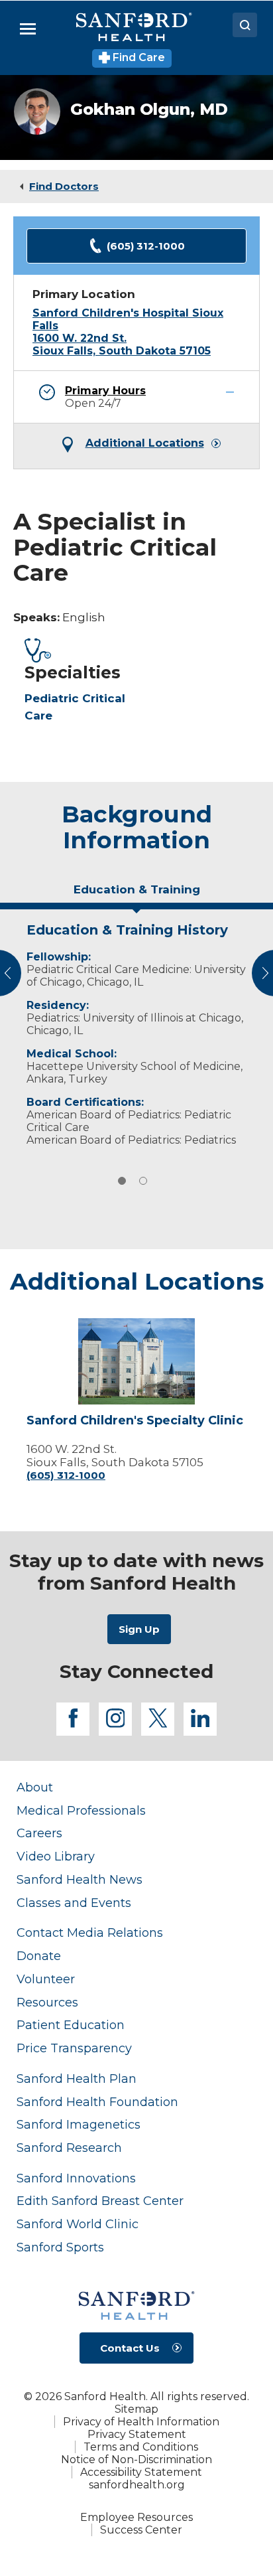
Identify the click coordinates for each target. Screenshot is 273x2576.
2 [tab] (143, 1181)
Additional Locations (145, 443)
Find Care (137, 57)
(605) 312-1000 (146, 246)
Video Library (56, 1856)
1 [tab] (122, 1181)
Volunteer (46, 1979)
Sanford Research (69, 2148)
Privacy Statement (137, 2434)
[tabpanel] (136, 1031)
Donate (39, 1956)
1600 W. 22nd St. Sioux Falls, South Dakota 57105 (122, 344)
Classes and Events (74, 1903)
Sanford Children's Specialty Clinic (135, 1421)
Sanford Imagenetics (79, 2124)
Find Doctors (64, 186)
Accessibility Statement (141, 2472)
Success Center (141, 2530)
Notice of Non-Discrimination (136, 2460)
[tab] (136, 895)
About (35, 1787)
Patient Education (71, 2025)
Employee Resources (136, 2517)
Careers (39, 1833)
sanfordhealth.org (137, 2485)
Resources (47, 2002)
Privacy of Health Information (141, 2422)
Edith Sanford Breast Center (100, 2201)
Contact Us (130, 2348)
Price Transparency (74, 2048)
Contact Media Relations (90, 1932)
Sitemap (136, 2409)
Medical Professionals (81, 1810)
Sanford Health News (80, 1879)
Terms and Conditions (141, 2447)
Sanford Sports (60, 2247)
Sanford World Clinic (78, 2224)
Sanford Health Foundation (97, 2102)
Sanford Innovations (76, 2178)
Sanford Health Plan (77, 2079)
